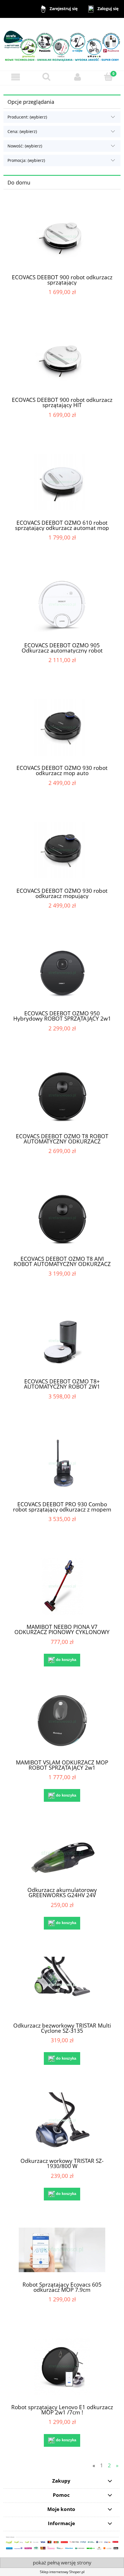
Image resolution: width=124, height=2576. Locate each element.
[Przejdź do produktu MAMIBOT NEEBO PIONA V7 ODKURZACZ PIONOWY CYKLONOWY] (62, 1587)
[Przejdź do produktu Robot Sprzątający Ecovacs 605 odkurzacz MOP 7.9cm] (62, 2250)
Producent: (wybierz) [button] (27, 117)
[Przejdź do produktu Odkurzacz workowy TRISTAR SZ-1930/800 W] (62, 2121)
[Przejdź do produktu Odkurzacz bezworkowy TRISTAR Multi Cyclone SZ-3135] (62, 1985)
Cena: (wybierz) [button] (22, 131)
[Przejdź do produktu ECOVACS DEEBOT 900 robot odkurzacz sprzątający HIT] (62, 360)
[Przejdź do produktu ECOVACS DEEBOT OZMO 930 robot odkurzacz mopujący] (62, 850)
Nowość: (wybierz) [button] (25, 146)
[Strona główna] (62, 44)
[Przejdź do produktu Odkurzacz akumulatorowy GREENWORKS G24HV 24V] (62, 1854)
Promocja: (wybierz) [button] (26, 160)
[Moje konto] (78, 77)
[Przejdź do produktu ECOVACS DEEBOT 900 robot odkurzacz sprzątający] (62, 237)
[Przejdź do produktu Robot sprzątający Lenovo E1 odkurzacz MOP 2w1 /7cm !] (62, 2367)
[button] (16, 77)
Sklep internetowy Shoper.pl (62, 2572)
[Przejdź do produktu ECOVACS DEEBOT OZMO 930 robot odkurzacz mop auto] (62, 728)
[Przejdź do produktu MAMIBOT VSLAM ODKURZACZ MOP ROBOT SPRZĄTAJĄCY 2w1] (62, 1722)
